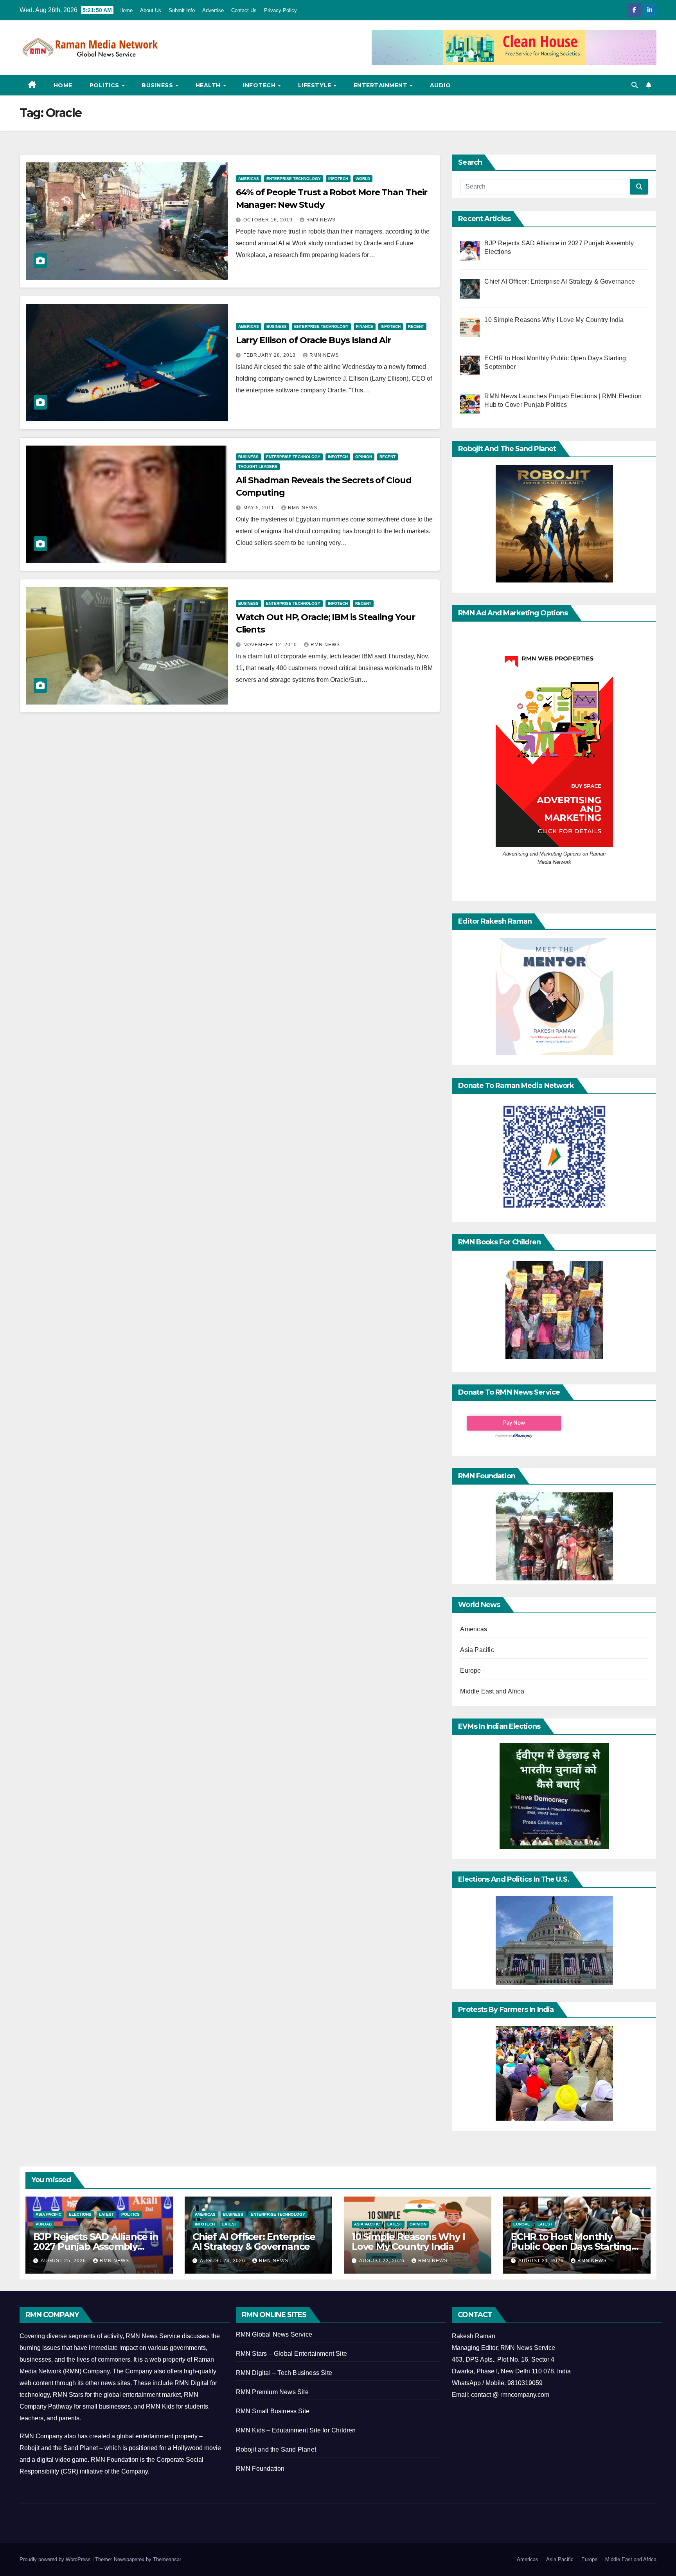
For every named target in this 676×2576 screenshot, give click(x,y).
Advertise (213, 10)
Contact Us (244, 10)
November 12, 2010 (271, 645)
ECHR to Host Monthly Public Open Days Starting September (571, 2246)
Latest (106, 2214)
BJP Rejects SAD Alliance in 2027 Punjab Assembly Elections (96, 2246)
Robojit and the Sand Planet (276, 2449)
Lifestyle (316, 85)
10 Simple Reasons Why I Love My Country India (408, 2242)
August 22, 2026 (383, 2261)
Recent (416, 326)
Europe (470, 1671)
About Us (151, 10)
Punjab (44, 2224)
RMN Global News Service (274, 2334)
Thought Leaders (258, 466)
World (363, 179)
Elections (80, 2214)
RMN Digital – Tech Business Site (284, 2373)
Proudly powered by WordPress (56, 2559)
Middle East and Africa (492, 1691)
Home (126, 10)
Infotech (260, 85)
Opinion (364, 457)
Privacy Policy (280, 10)
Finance (365, 326)
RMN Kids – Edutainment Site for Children (296, 2430)
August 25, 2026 (64, 2261)
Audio (440, 85)
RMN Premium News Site (272, 2392)
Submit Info (182, 10)
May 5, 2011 (260, 508)
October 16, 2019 (269, 220)
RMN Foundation (260, 2469)
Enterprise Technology (294, 179)
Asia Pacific (477, 1650)
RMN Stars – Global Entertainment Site (291, 2354)
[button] (635, 85)
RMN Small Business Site (273, 2411)
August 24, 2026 (223, 2261)
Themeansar (167, 2559)
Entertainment (381, 85)
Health (209, 85)
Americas (249, 179)
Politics (105, 85)
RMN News (321, 220)
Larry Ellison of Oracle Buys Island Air (313, 340)
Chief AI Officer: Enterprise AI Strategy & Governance (254, 2242)
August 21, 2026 (542, 2261)
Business (158, 85)
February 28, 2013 (270, 355)
